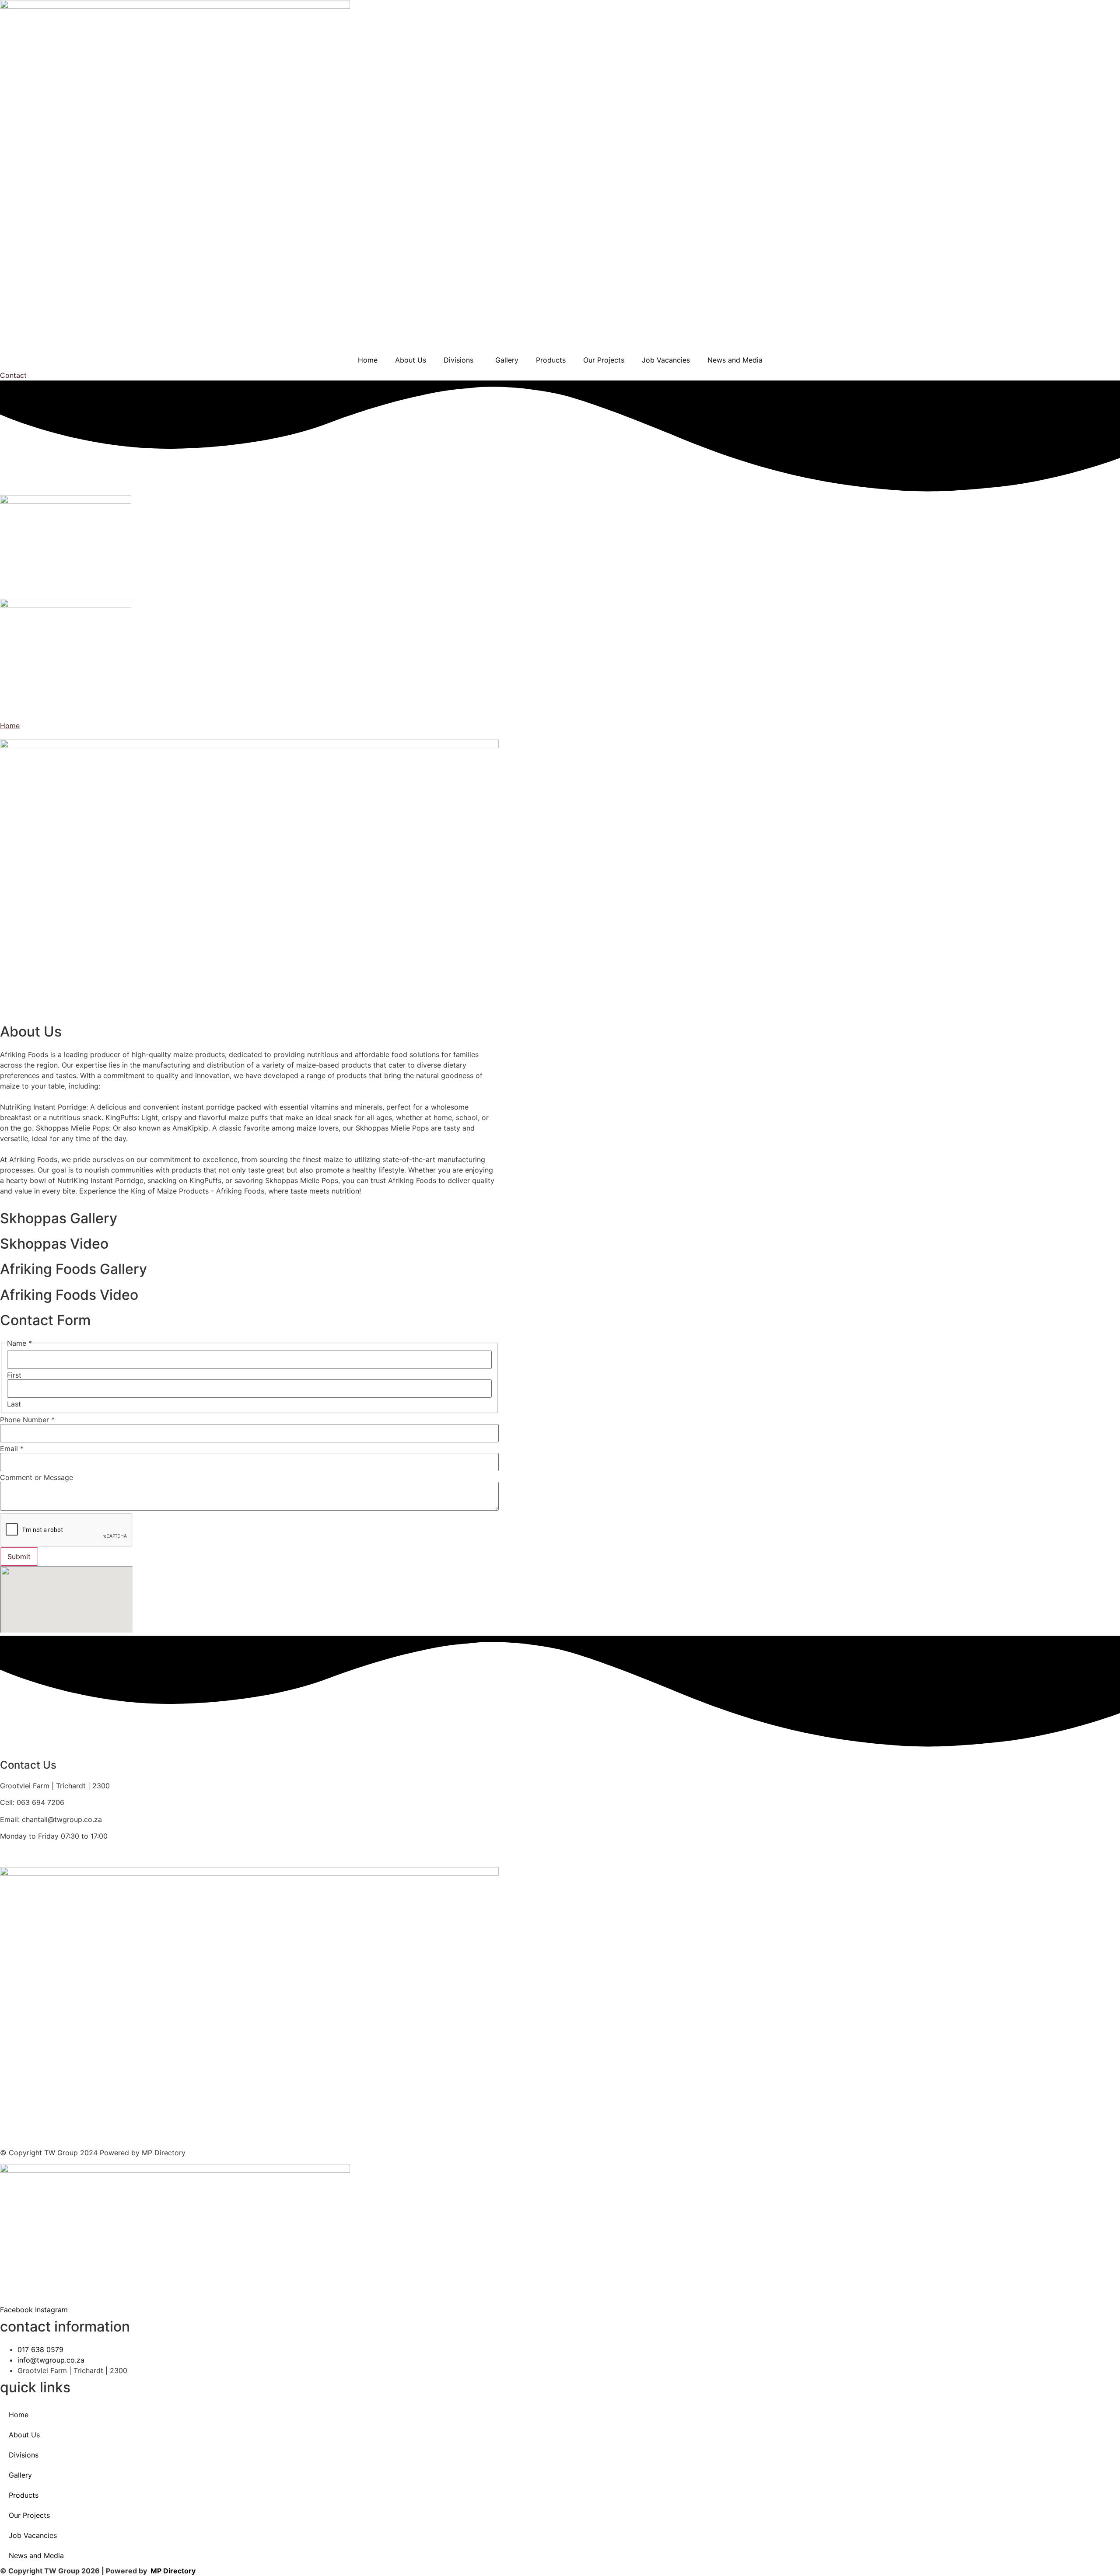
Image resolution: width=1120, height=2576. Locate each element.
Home (368, 360)
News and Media (735, 360)
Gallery (507, 360)
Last (14, 1404)
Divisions (458, 360)
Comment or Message (37, 1477)
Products (551, 360)
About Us (411, 360)
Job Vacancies (666, 360)
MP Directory (173, 2571)
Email (12, 1449)
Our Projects (604, 360)
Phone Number (27, 1420)
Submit (19, 1557)
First (14, 1375)
